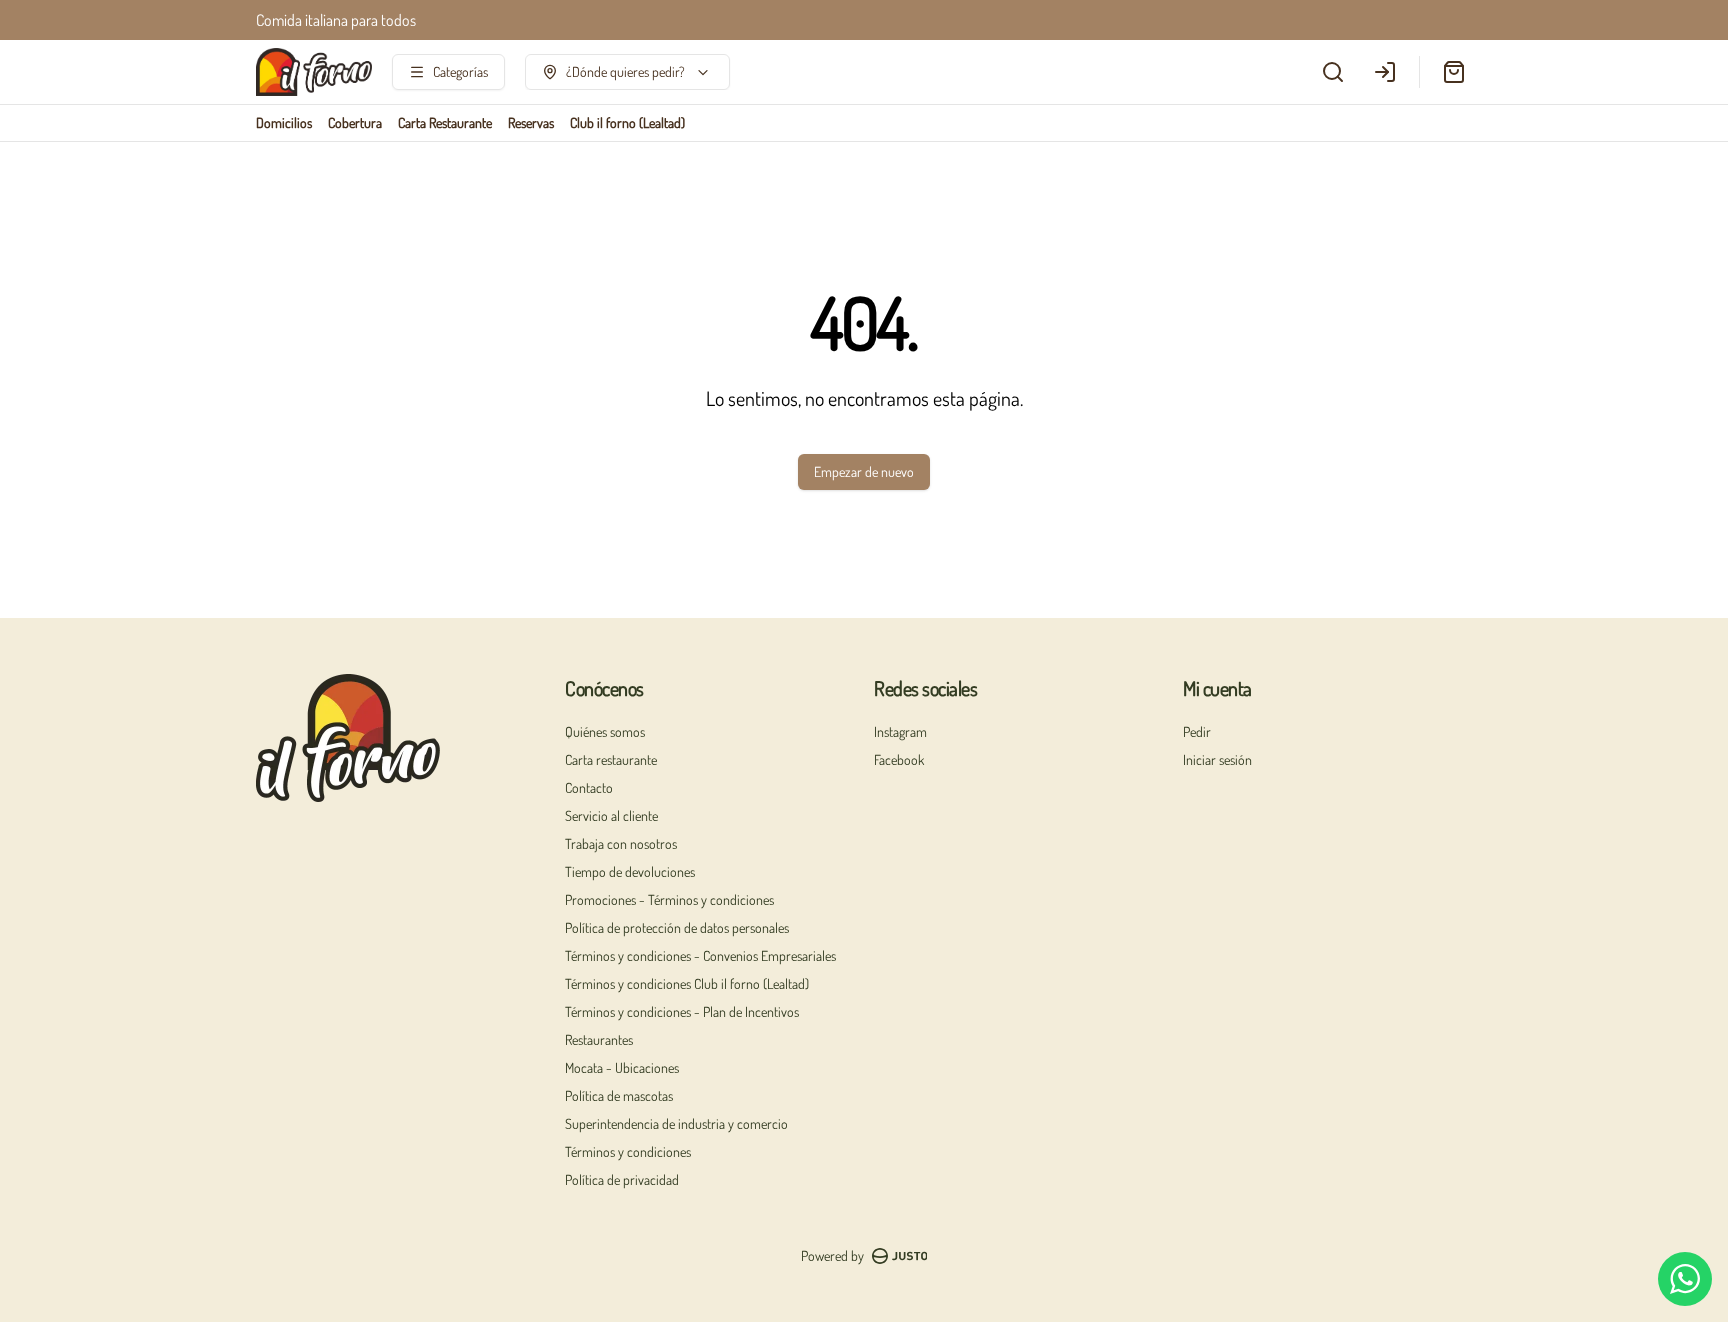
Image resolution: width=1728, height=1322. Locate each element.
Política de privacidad (622, 1179)
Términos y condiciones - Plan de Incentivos (682, 1011)
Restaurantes (599, 1039)
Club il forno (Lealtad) (627, 122)
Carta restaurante (611, 759)
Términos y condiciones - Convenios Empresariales (700, 955)
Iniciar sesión (1217, 759)
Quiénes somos (605, 731)
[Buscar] (1333, 72)
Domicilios (284, 122)
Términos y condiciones (628, 1151)
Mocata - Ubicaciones (622, 1067)
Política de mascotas (619, 1095)
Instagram (900, 731)
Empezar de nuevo (864, 471)
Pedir (1197, 731)
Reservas (531, 122)
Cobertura (355, 122)
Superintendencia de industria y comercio (676, 1123)
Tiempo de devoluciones (630, 871)
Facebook (899, 759)
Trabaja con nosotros (621, 843)
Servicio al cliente (611, 815)
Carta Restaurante (445, 122)
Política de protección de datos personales (677, 927)
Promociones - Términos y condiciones (669, 899)
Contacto (589, 787)
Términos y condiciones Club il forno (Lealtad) (687, 983)
